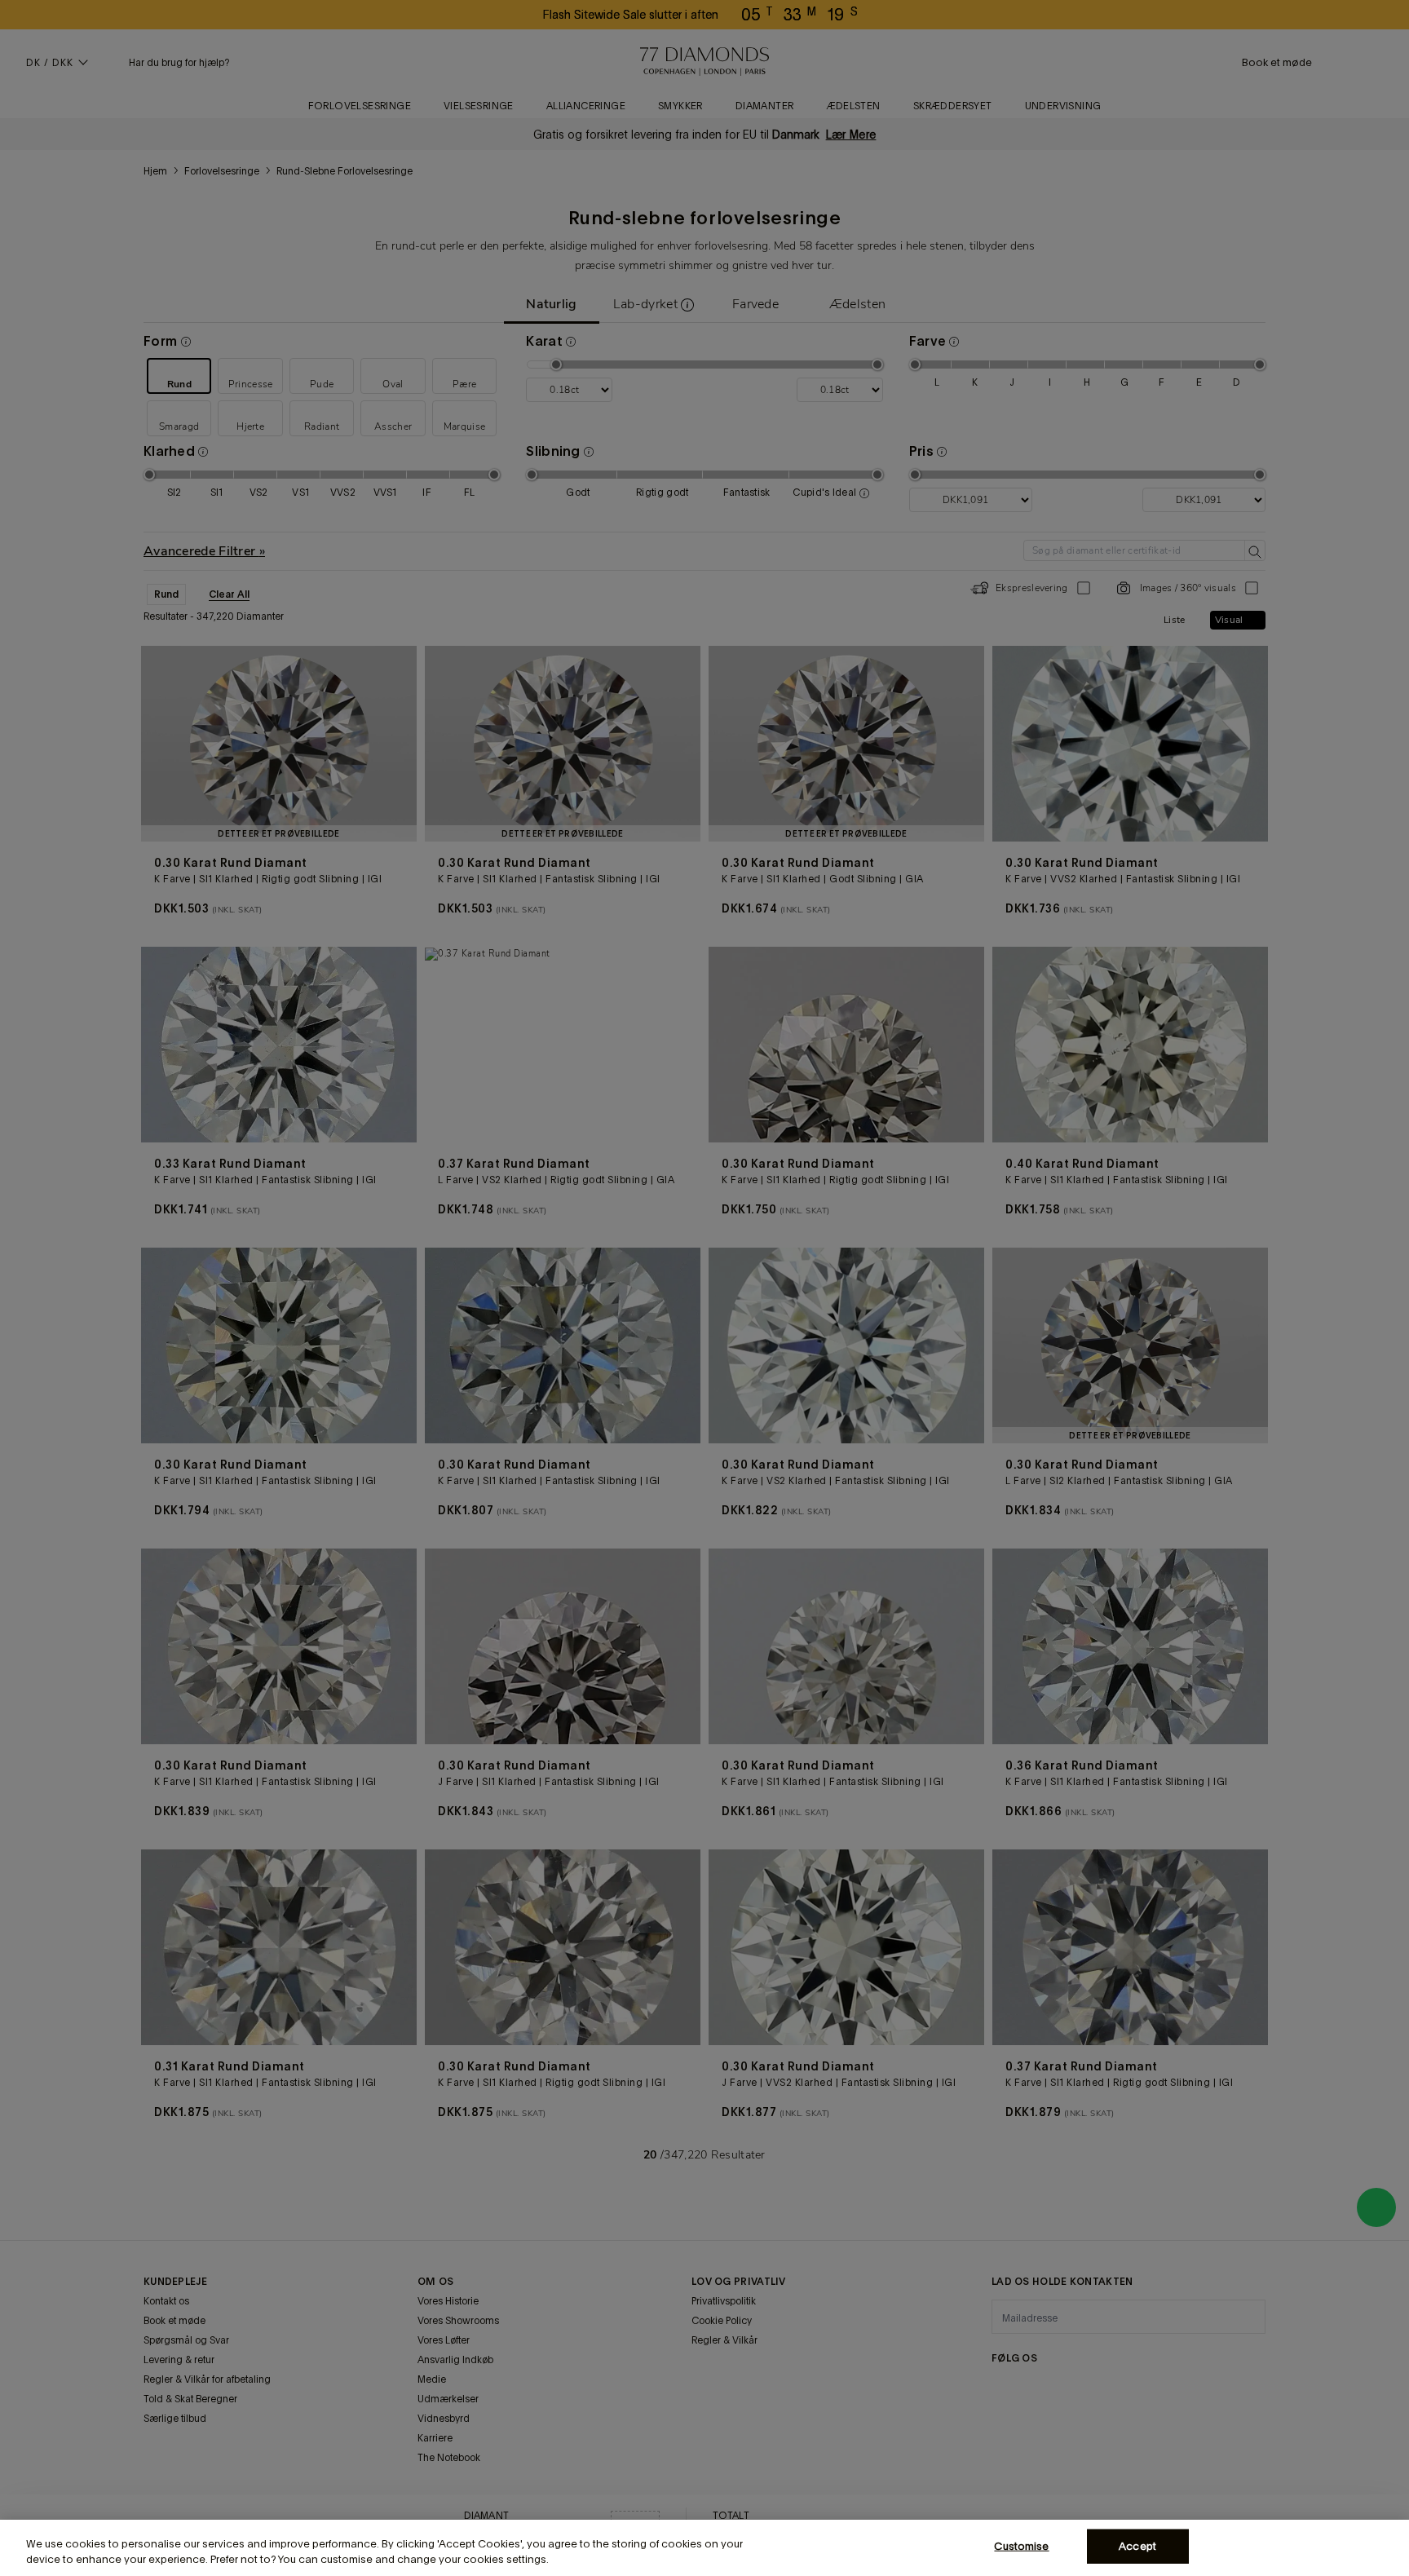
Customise (1021, 2546)
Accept (1137, 2546)
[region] (704, 2548)
